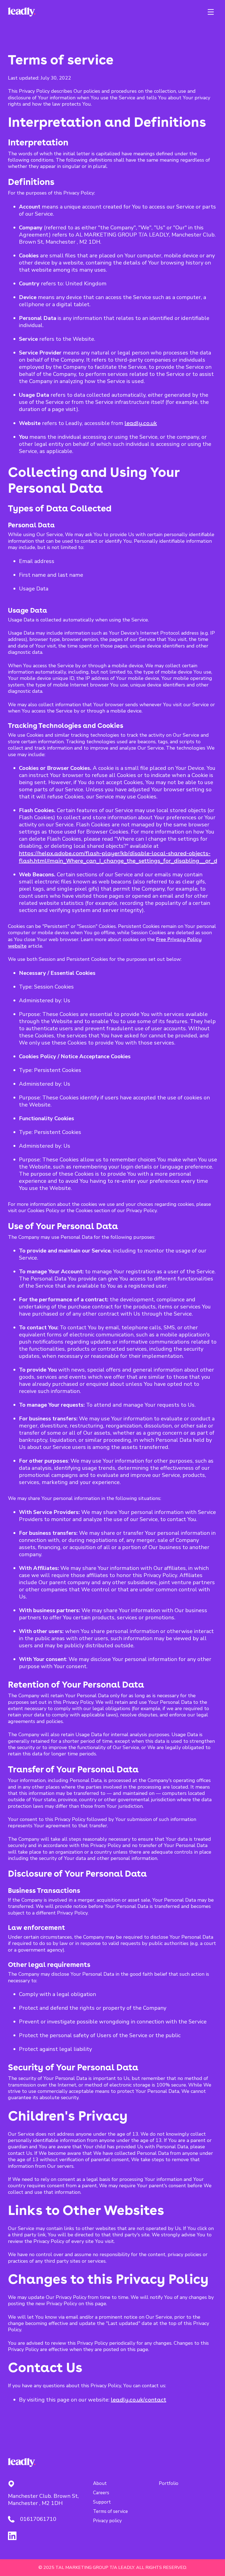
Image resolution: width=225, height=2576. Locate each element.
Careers (101, 2493)
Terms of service (110, 2512)
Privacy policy (107, 2521)
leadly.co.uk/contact (139, 2400)
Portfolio (169, 2484)
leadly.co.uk (141, 423)
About (100, 2484)
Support (102, 2502)
